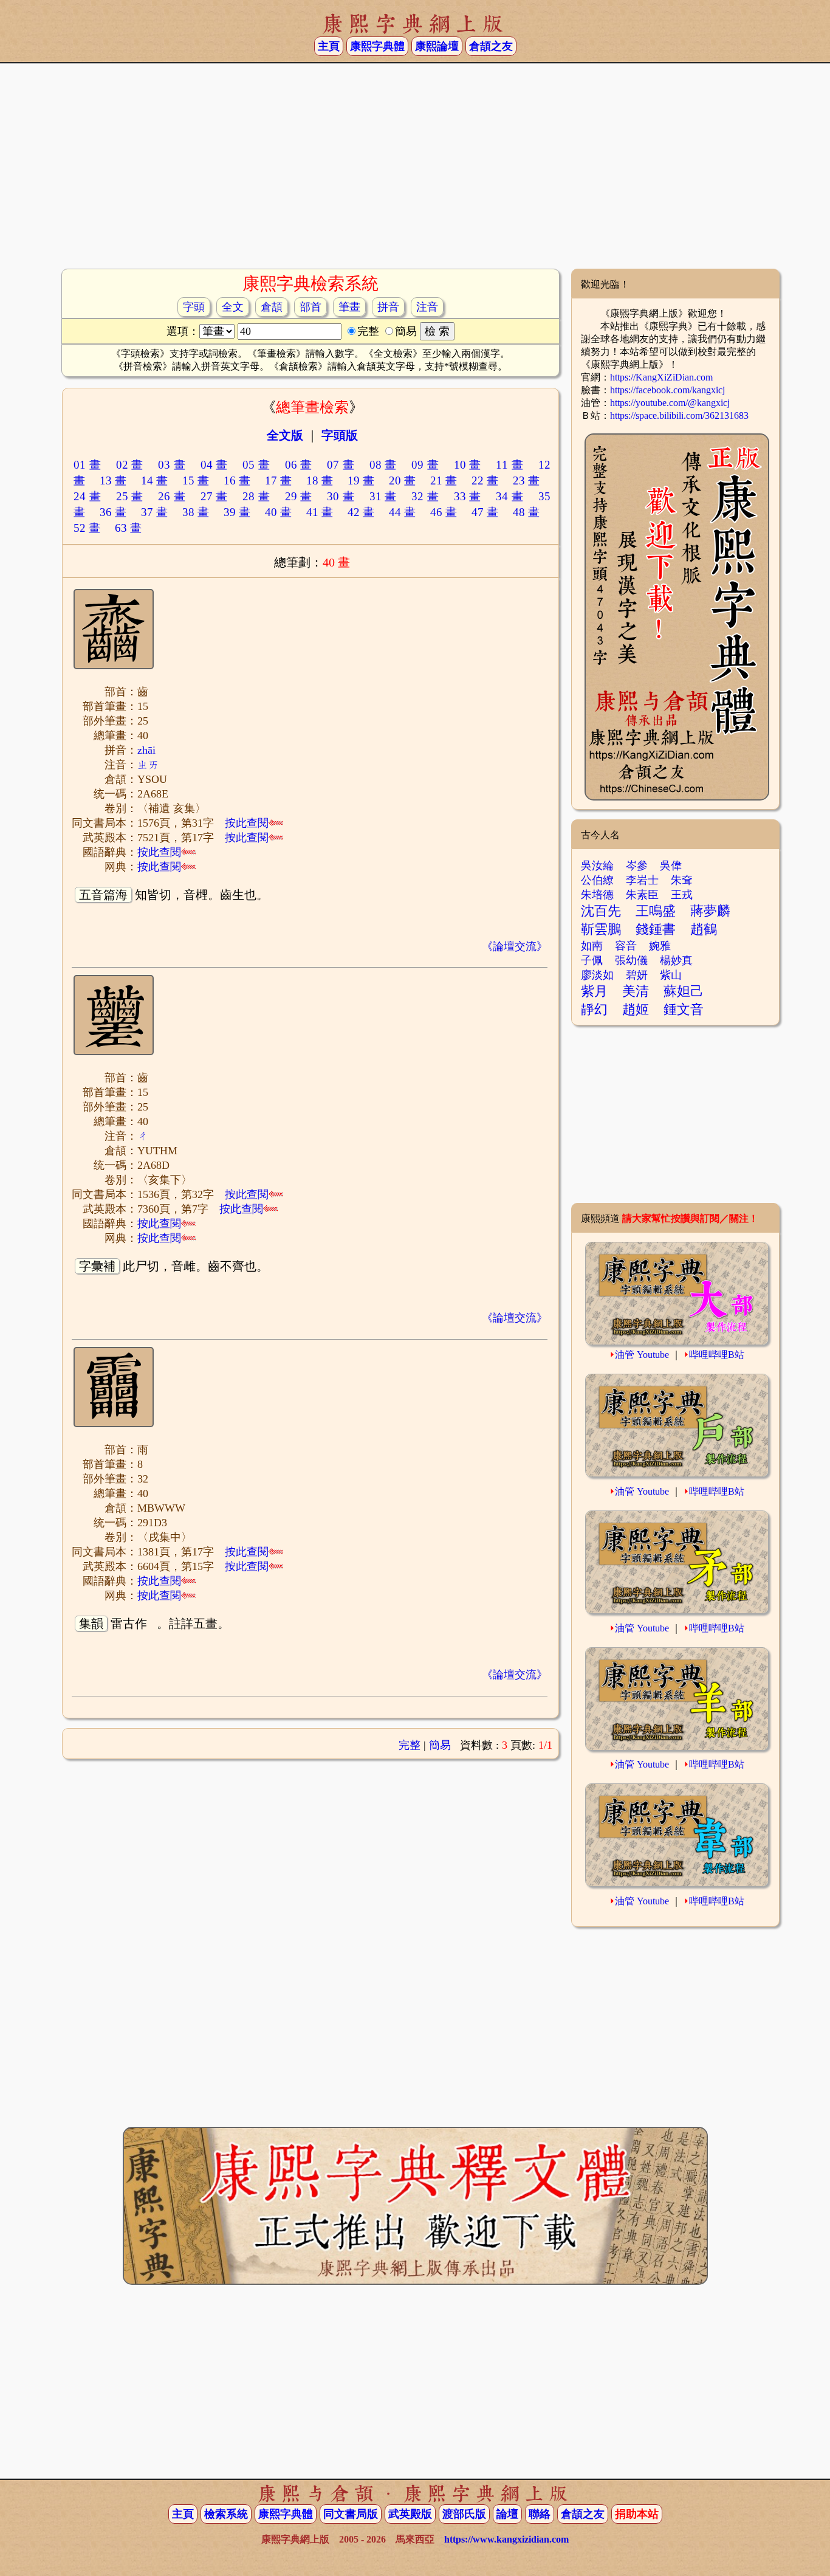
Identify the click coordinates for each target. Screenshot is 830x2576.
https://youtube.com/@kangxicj (670, 403)
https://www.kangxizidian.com (506, 2539)
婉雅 (660, 946)
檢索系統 (226, 2514)
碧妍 (637, 975)
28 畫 (256, 496)
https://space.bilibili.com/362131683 (679, 415)
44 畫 (402, 512)
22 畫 (485, 480)
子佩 (592, 960)
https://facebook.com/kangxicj (667, 390)
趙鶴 (704, 929)
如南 (592, 946)
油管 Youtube (642, 1355)
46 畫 (444, 512)
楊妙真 (676, 960)
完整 (410, 1745)
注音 (427, 307)
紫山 (671, 975)
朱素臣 (642, 895)
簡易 (440, 1745)
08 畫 (383, 465)
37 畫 (154, 512)
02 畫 (130, 465)
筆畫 (349, 307)
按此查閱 (247, 823)
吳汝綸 (597, 866)
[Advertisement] (415, 171)
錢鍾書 (656, 929)
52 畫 (87, 528)
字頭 (194, 307)
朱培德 (597, 895)
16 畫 (237, 480)
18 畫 (320, 480)
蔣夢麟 (710, 911)
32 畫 (425, 496)
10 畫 (468, 465)
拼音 (388, 307)
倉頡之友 (491, 46)
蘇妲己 (684, 991)
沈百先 (601, 911)
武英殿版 (410, 2514)
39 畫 (237, 512)
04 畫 (214, 465)
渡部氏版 (464, 2514)
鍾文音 (684, 1009)
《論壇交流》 (515, 946)
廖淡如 (597, 975)
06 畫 (299, 465)
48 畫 (526, 512)
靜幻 (594, 1009)
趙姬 (636, 1009)
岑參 (637, 866)
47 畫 (485, 512)
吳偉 (671, 866)
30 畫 (341, 496)
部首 (310, 307)
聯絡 (540, 2514)
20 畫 (402, 480)
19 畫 (361, 480)
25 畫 (130, 496)
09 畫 (425, 465)
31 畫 (383, 496)
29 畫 (299, 496)
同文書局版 (351, 2514)
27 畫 (214, 496)
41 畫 (320, 512)
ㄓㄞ (148, 765)
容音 (626, 946)
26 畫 (172, 496)
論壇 (507, 2514)
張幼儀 (631, 960)
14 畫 (154, 480)
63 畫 (128, 528)
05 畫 (256, 465)
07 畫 (341, 465)
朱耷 (682, 880)
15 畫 (196, 480)
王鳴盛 (656, 911)
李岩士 (642, 880)
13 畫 (113, 480)
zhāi (146, 750)
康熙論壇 (437, 46)
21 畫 (444, 480)
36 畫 (113, 512)
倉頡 (272, 307)
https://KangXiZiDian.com (661, 377)
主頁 (329, 46)
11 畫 (509, 465)
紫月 (594, 991)
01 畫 (87, 465)
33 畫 (468, 496)
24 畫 (87, 496)
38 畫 (196, 512)
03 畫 (172, 465)
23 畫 (526, 480)
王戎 (682, 895)
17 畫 (278, 480)
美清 (636, 991)
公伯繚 (597, 880)
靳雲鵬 (601, 929)
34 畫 (509, 496)
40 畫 (278, 512)
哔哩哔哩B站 (717, 1355)
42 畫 (361, 512)
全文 (233, 307)
